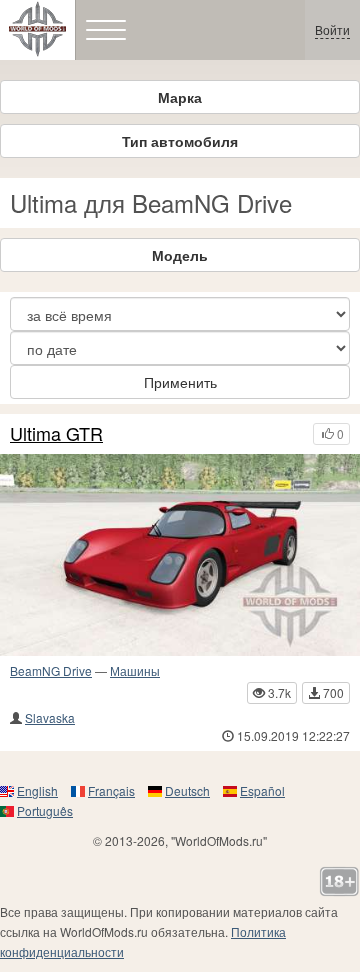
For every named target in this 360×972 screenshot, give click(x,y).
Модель (180, 255)
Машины (135, 670)
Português (45, 810)
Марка (180, 97)
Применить (180, 382)
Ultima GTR (56, 434)
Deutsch (187, 790)
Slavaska (50, 717)
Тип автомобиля (180, 141)
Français (111, 790)
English (37, 790)
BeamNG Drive (51, 670)
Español (262, 790)
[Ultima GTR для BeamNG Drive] (180, 555)
